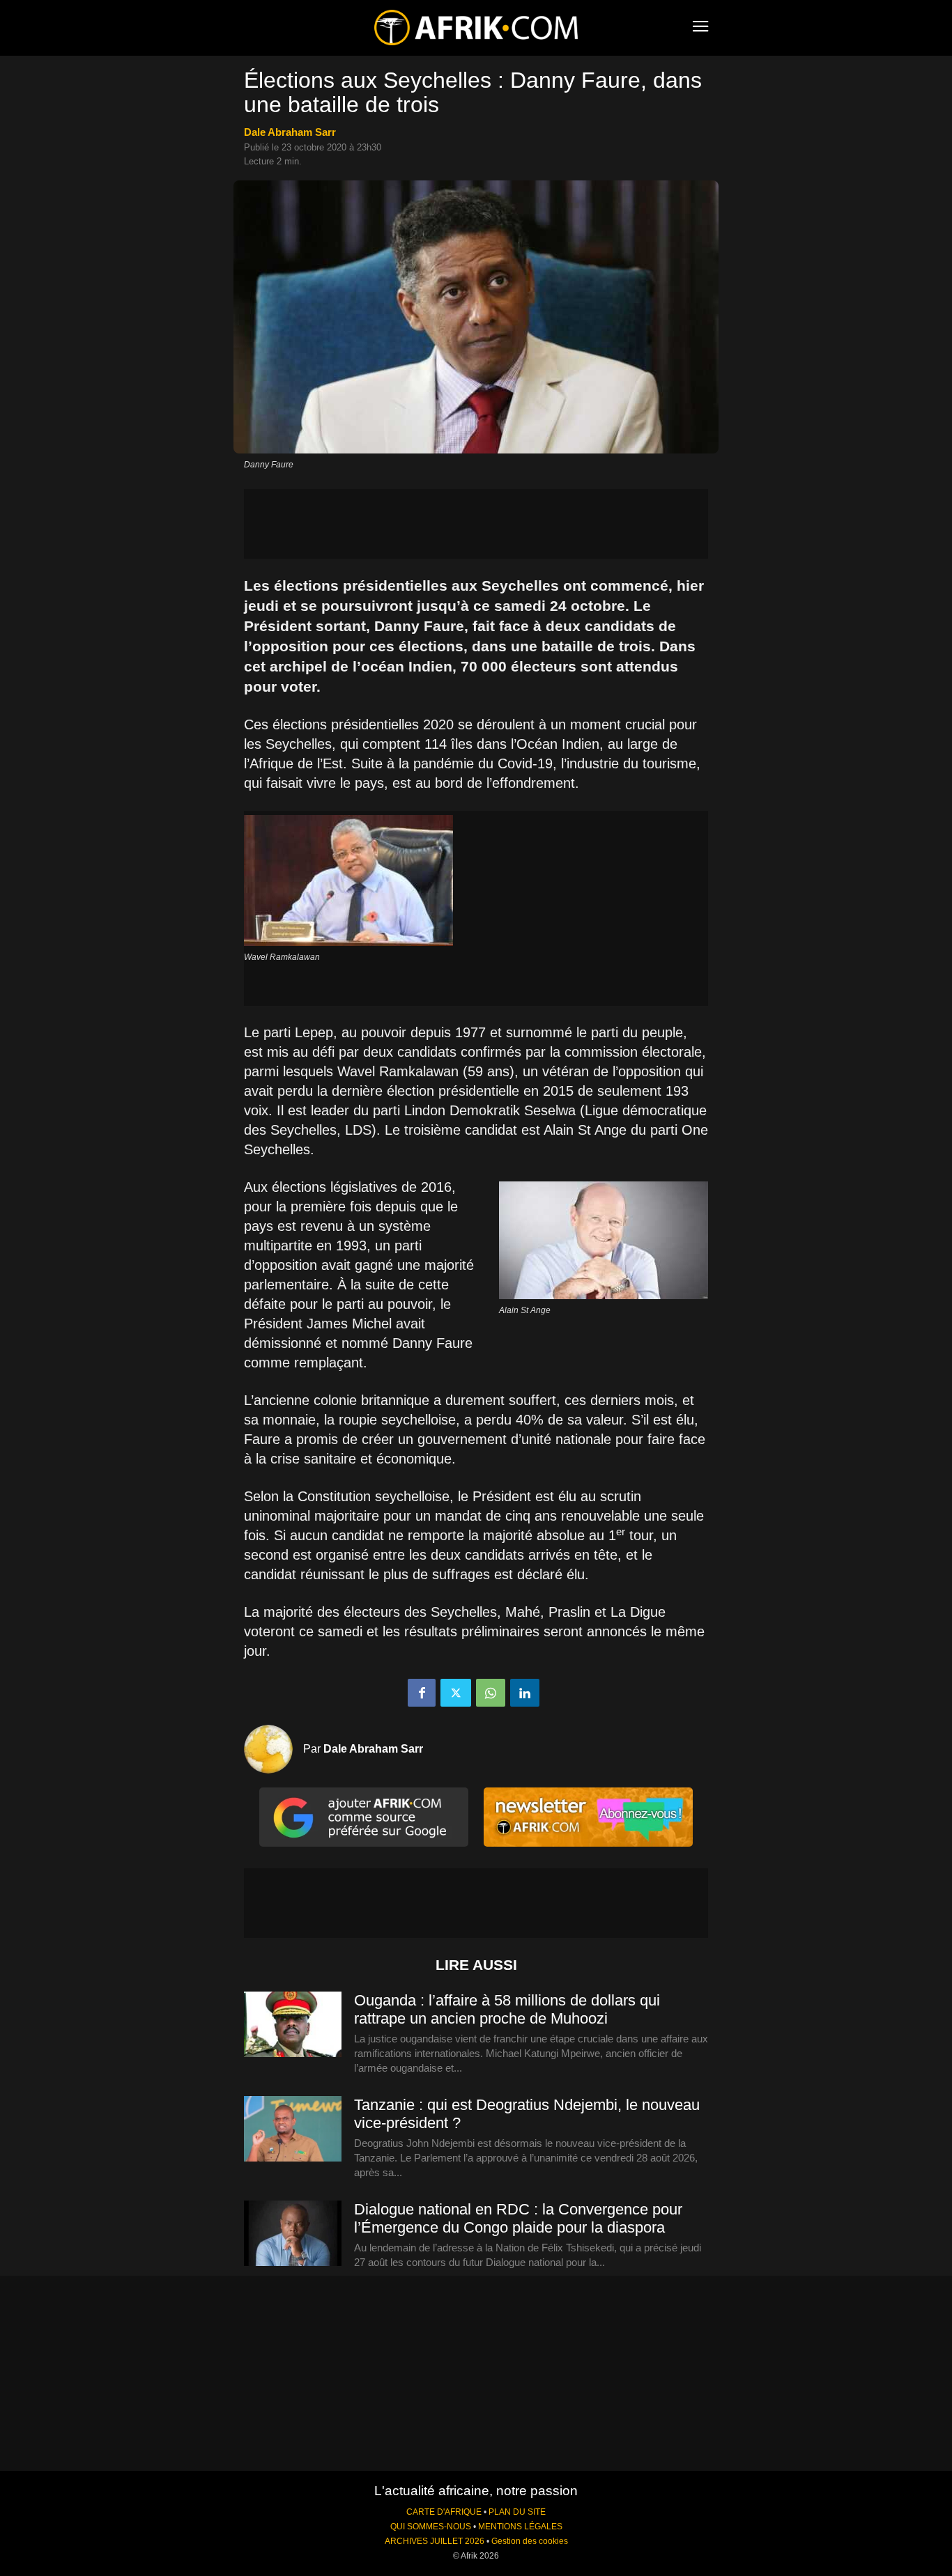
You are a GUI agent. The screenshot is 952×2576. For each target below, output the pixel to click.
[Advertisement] (476, 524)
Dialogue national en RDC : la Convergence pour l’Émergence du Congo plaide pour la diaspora (518, 2218)
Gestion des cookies (530, 2541)
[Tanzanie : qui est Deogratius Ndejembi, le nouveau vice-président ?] (293, 2129)
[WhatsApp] (491, 1693)
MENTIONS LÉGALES (520, 2527)
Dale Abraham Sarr (290, 132)
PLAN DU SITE (517, 2512)
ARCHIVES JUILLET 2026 (435, 2541)
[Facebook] (422, 1693)
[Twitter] (456, 1693)
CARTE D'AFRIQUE (444, 2512)
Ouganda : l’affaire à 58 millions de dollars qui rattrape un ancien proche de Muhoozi (507, 2009)
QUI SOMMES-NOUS (431, 2527)
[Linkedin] (525, 1693)
